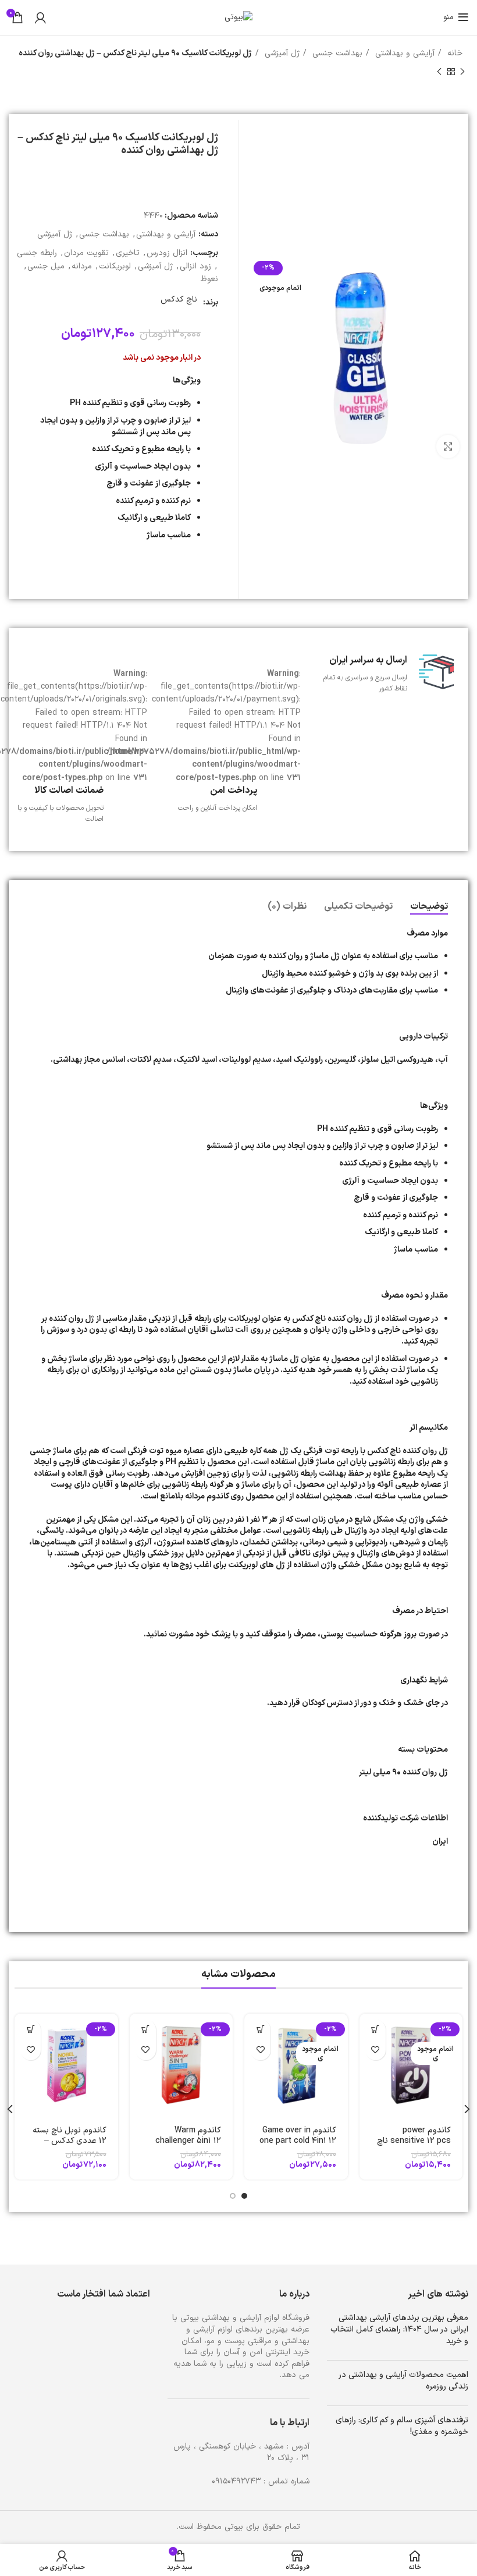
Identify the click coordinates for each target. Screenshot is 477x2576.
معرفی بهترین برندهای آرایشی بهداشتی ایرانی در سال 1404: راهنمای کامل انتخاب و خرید (399, 2329)
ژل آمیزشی (281, 53)
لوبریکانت (115, 266)
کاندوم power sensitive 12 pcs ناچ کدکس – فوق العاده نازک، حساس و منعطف (412, 2146)
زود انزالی (195, 266)
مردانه (82, 266)
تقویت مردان (86, 253)
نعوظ (209, 279)
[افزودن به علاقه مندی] (375, 2050)
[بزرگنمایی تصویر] (448, 447)
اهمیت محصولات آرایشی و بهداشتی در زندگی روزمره (404, 2381)
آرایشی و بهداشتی (403, 53)
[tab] (429, 907)
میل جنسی (46, 266)
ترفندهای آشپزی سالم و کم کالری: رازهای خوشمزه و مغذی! (402, 2426)
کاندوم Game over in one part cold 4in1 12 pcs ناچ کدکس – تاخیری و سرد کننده (298, 2146)
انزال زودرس (167, 253)
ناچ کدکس (179, 300)
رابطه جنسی (37, 253)
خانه (453, 53)
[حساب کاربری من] (40, 17)
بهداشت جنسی (336, 53)
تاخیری (128, 253)
